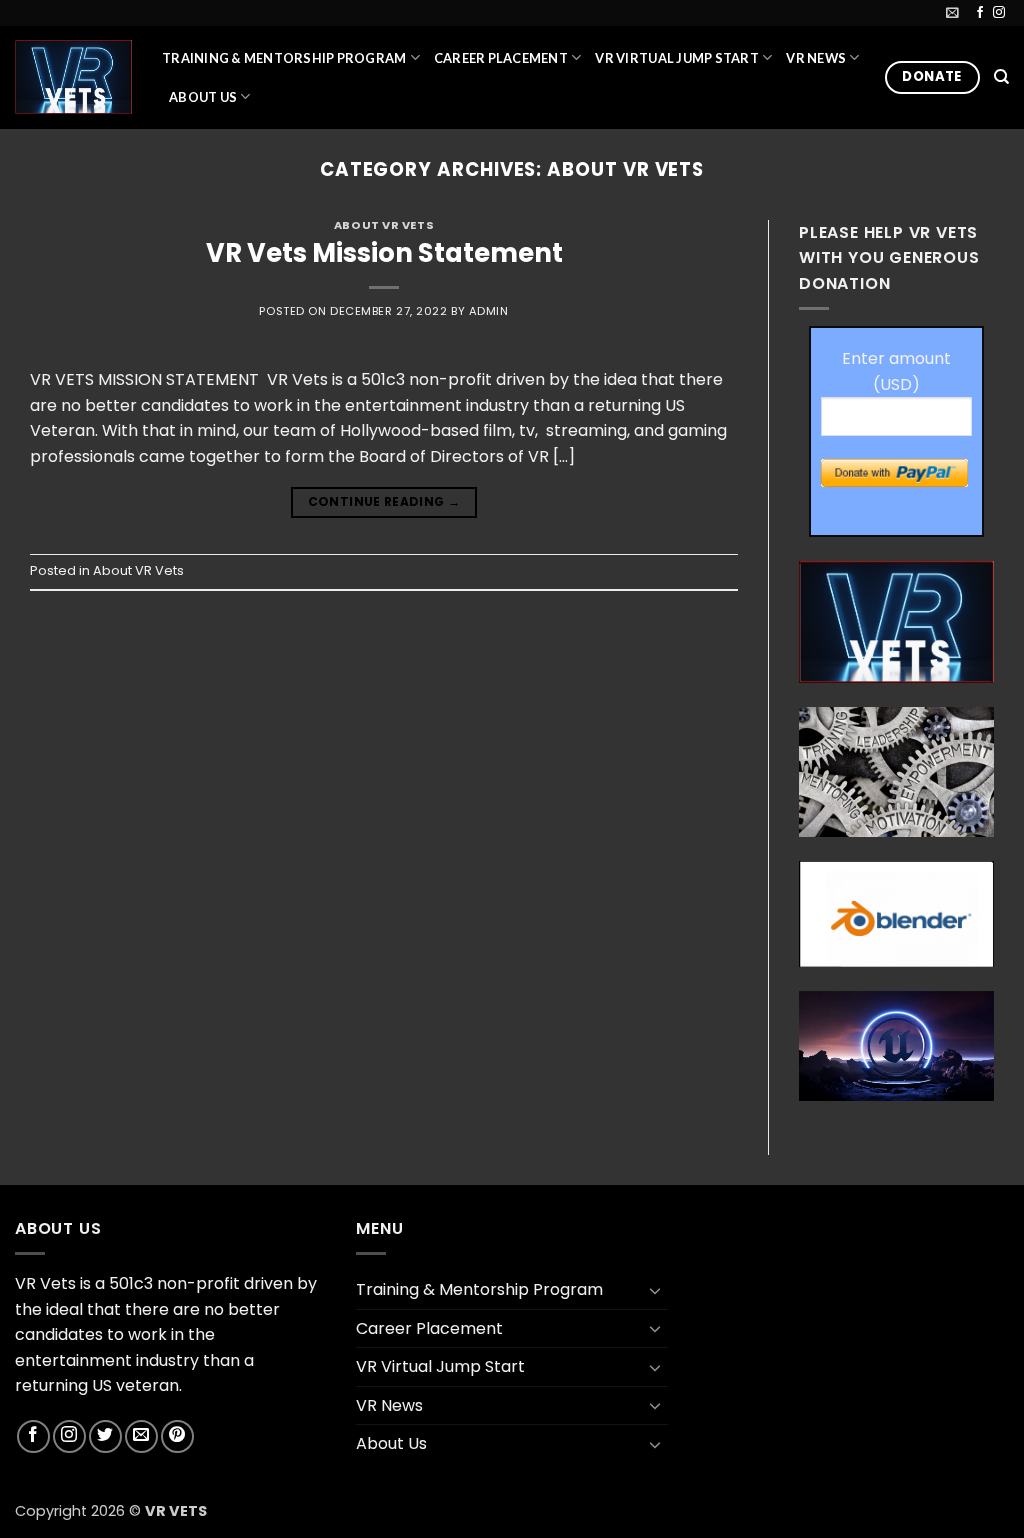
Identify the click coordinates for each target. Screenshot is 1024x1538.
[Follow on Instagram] (999, 13)
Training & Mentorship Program (284, 58)
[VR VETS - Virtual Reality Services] (73, 76)
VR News (816, 58)
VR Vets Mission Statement (384, 253)
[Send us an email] (141, 1436)
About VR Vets (384, 225)
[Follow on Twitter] (105, 1436)
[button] (952, 12)
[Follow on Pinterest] (177, 1436)
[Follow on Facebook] (980, 13)
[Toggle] (656, 1290)
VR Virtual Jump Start (676, 58)
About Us (203, 97)
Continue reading (384, 501)
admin (489, 311)
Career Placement (501, 58)
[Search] (1001, 77)
